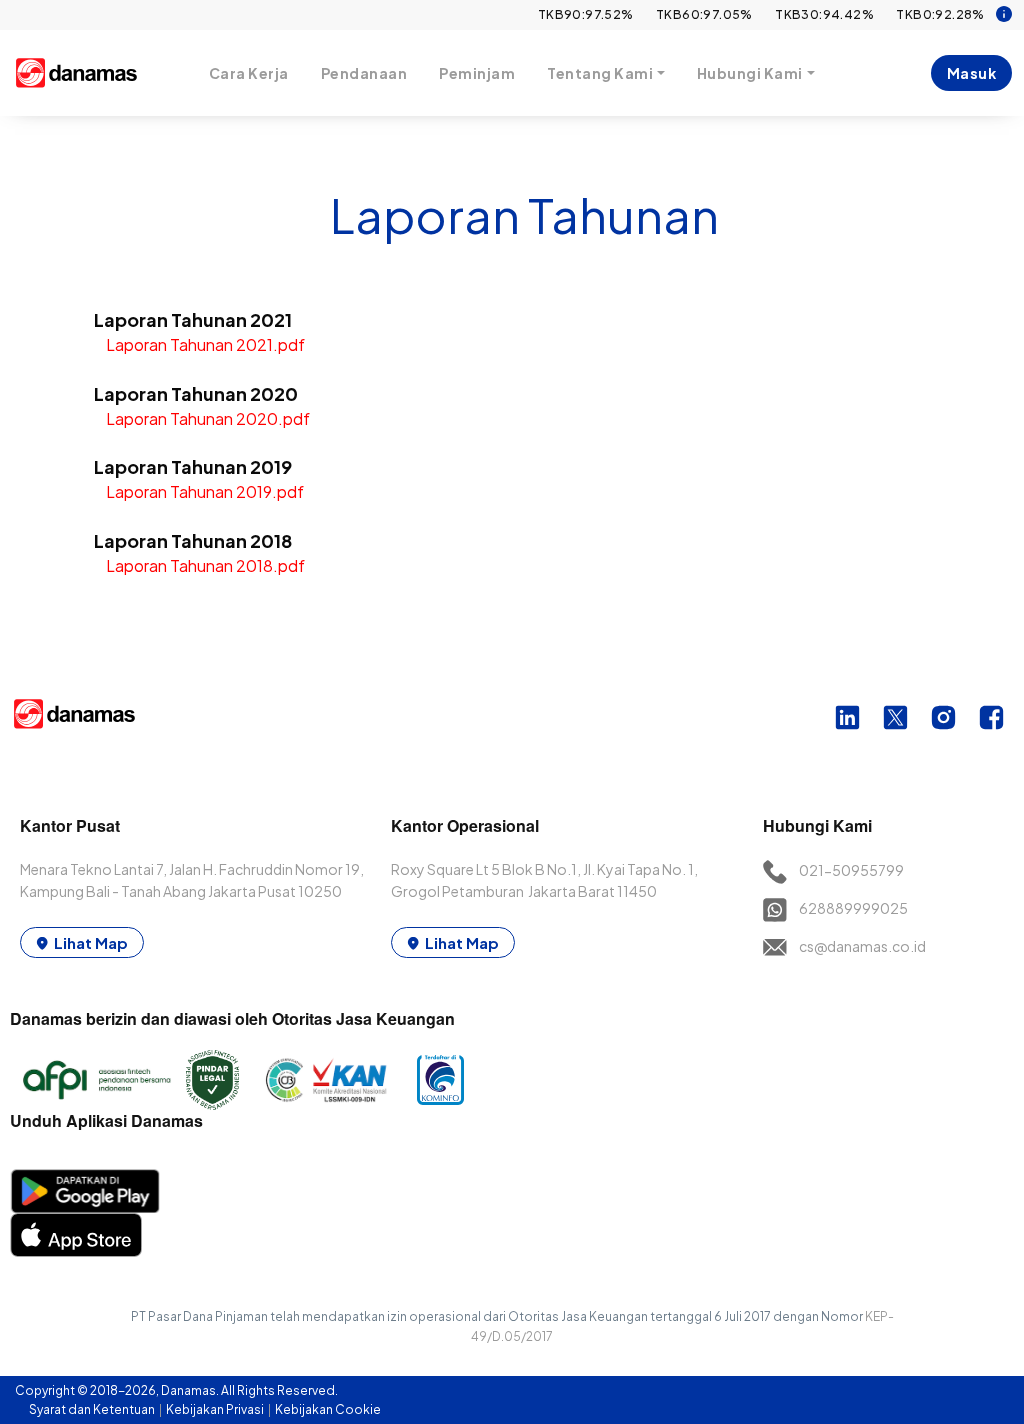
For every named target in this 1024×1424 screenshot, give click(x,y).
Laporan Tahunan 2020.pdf (208, 418)
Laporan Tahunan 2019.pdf (205, 491)
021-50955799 (851, 870)
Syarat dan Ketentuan (93, 1409)
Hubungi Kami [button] (750, 73)
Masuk (972, 73)
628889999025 (853, 908)
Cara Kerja (249, 73)
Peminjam (477, 73)
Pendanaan (364, 73)
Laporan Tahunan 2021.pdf (205, 344)
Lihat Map (91, 942)
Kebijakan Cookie (328, 1409)
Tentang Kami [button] (600, 73)
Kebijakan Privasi (216, 1409)
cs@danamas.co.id (862, 946)
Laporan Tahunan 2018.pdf (205, 565)
